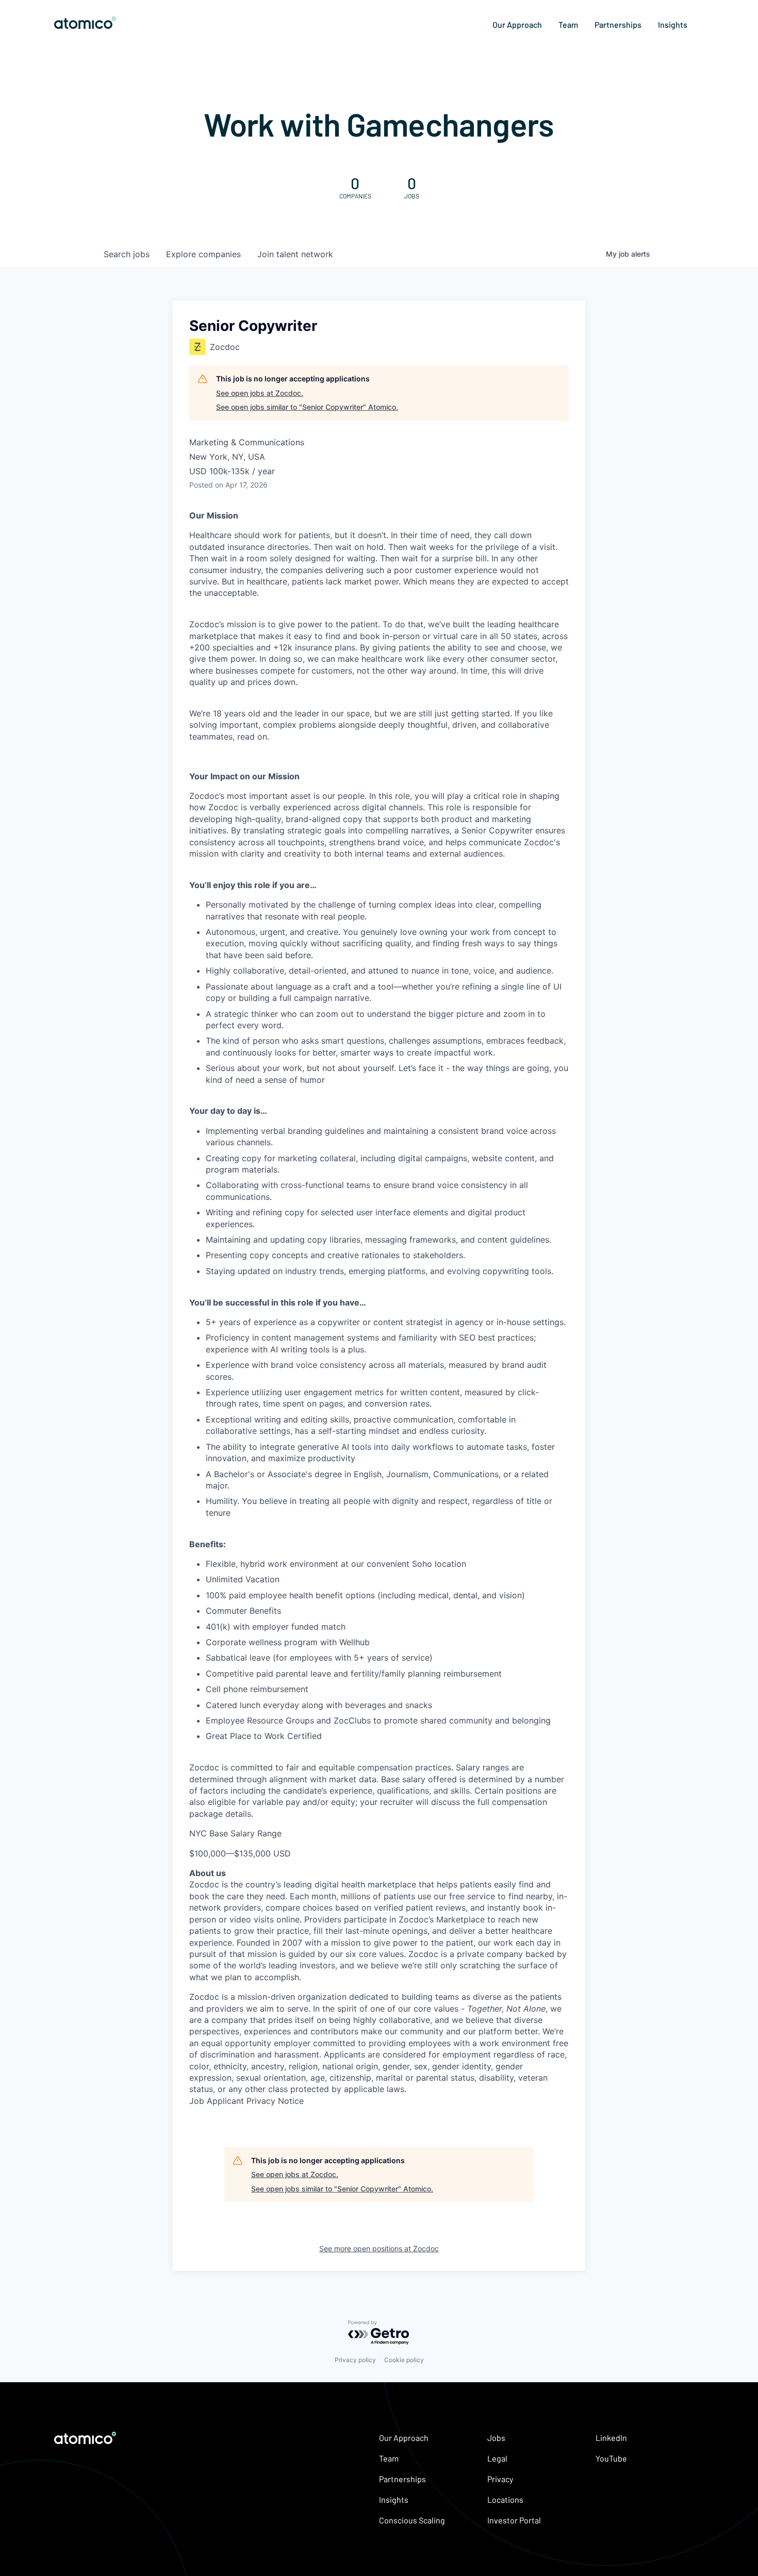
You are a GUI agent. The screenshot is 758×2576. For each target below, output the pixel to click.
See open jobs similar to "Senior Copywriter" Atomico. (307, 407)
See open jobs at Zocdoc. (260, 393)
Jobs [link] (496, 2438)
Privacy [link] (500, 2479)
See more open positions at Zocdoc (379, 2248)
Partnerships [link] (618, 24)
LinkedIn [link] (611, 2438)
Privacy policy (355, 2360)
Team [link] (568, 24)
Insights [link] (673, 24)
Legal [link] (497, 2458)
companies (203, 254)
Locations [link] (505, 2499)
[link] (85, 24)
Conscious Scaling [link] (412, 2520)
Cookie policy (404, 2360)
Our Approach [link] (517, 24)
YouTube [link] (611, 2458)
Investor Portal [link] (514, 2520)
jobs (127, 254)
